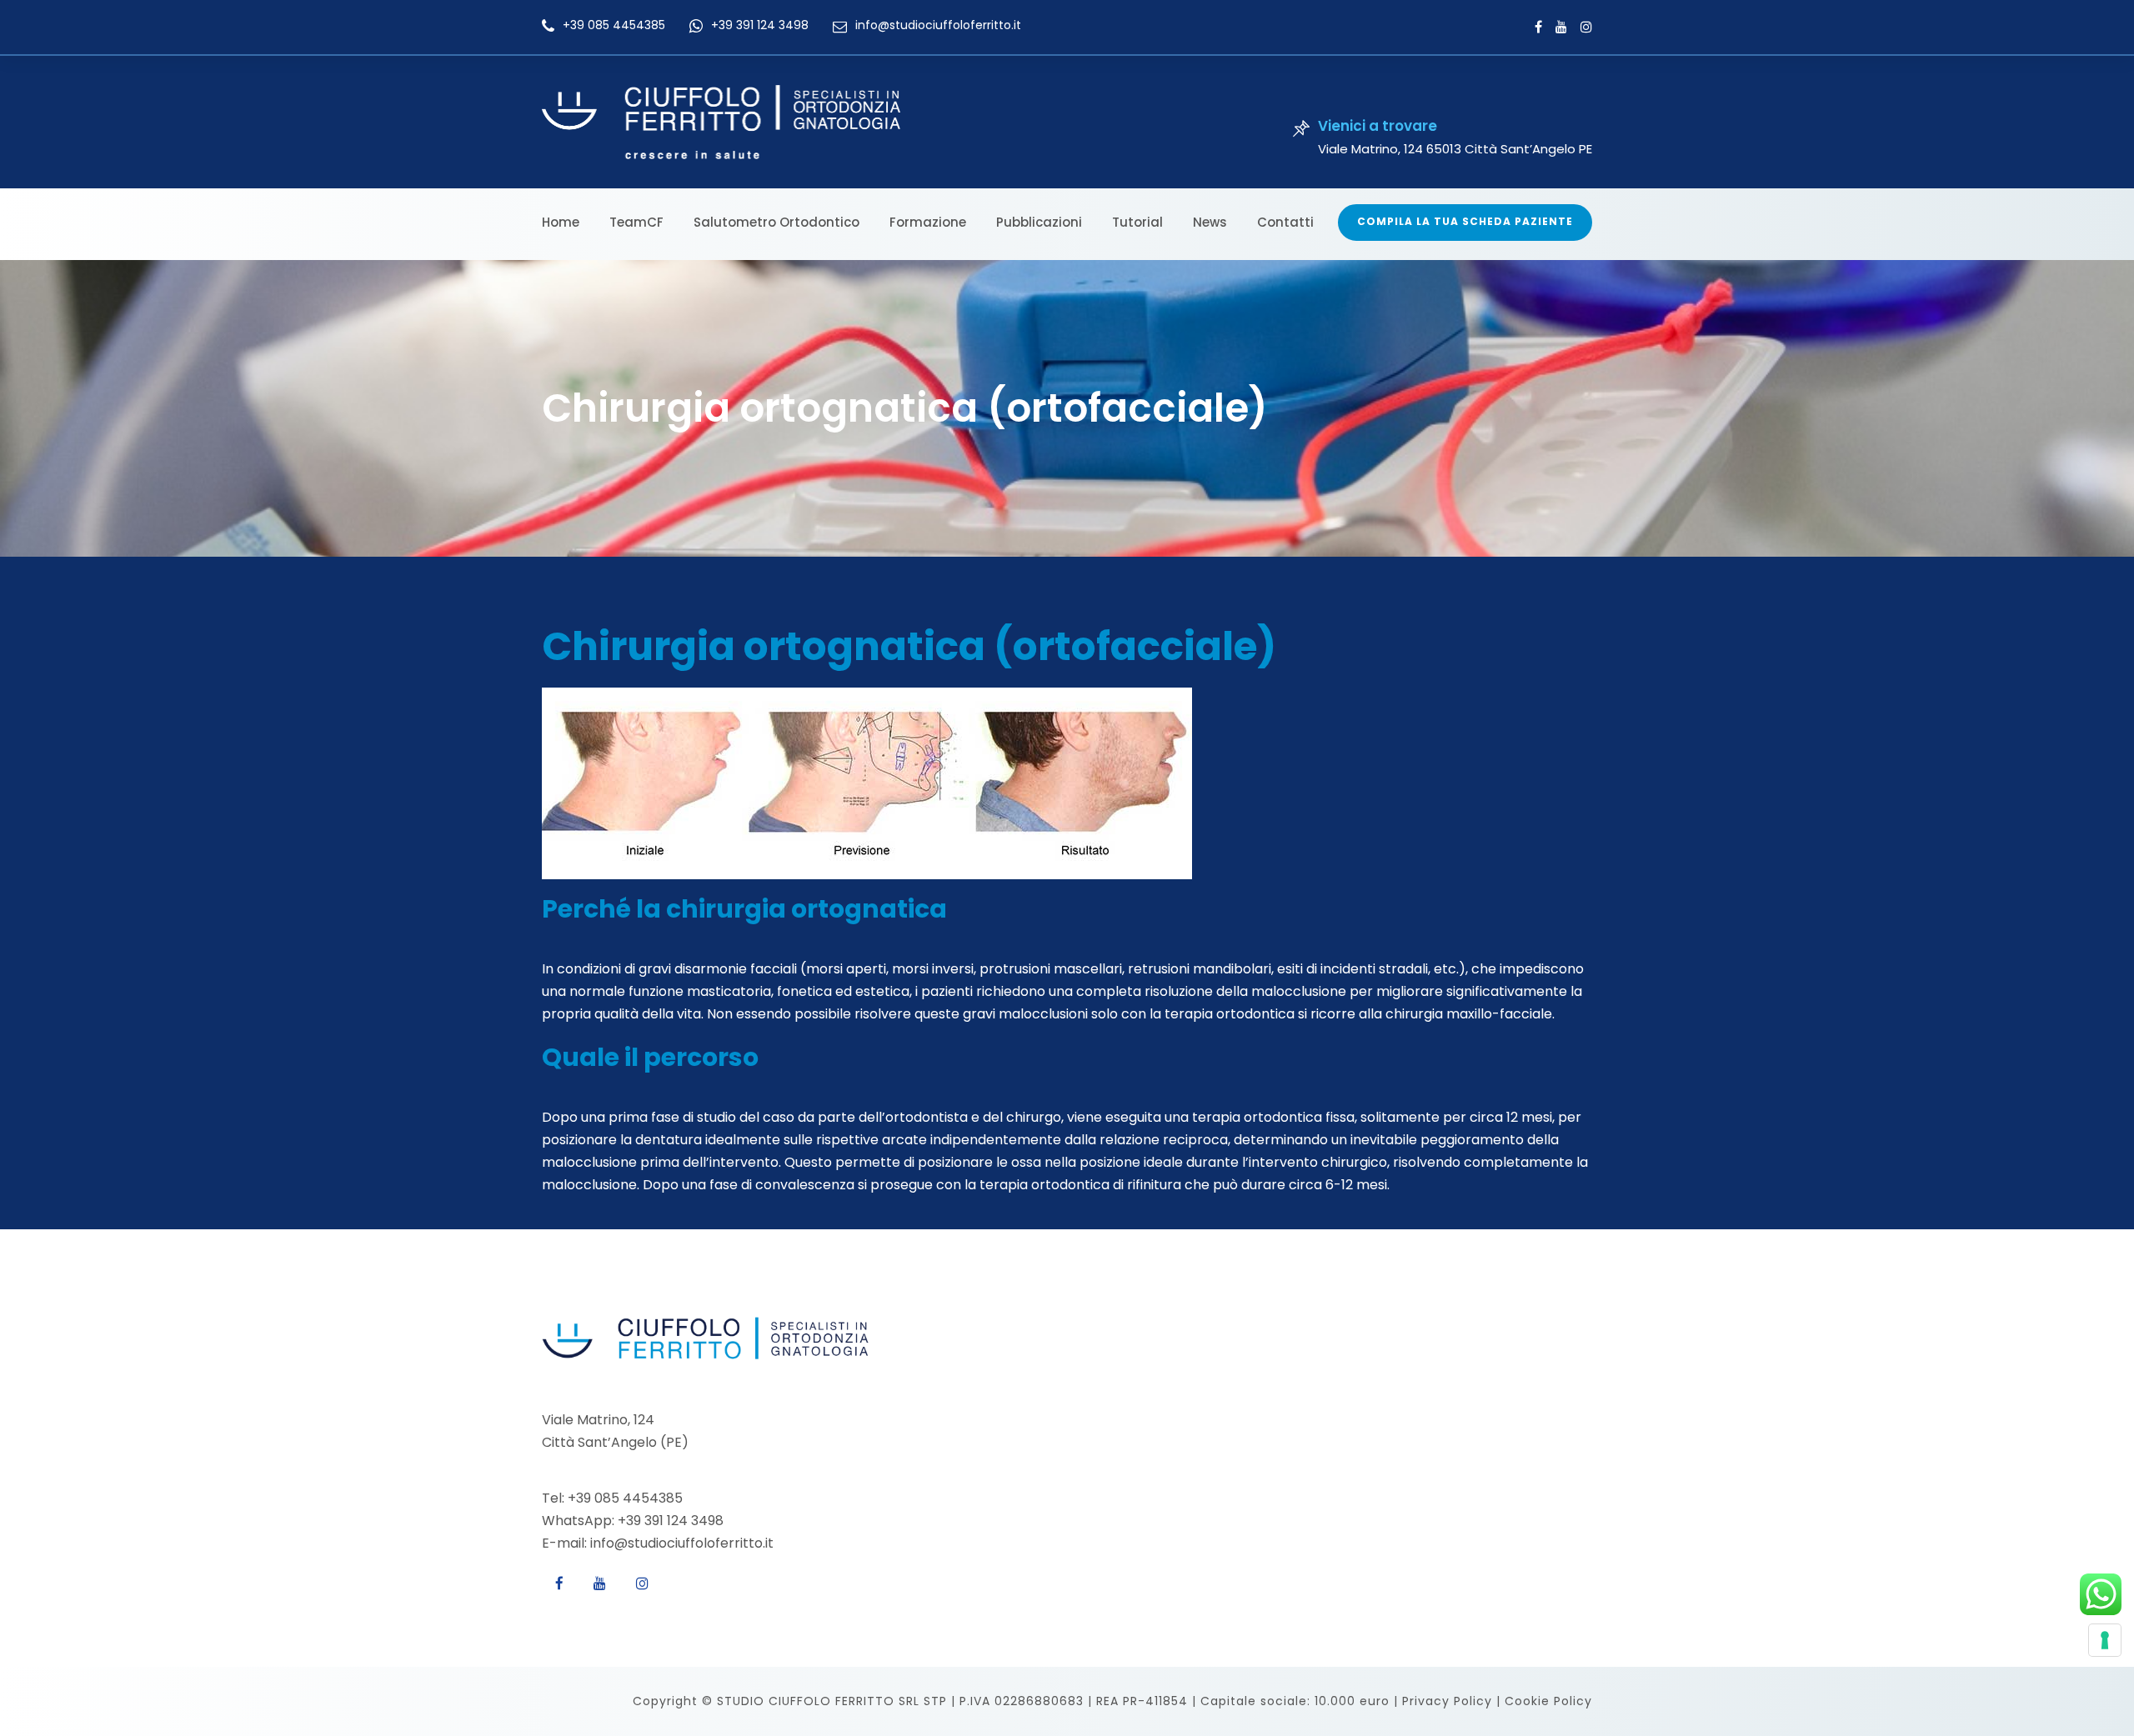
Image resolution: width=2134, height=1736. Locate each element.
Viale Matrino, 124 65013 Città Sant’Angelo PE (1455, 149)
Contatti (1285, 222)
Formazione (928, 222)
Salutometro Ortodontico (776, 222)
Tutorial (1137, 222)
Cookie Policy (1548, 1701)
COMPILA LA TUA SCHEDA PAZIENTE (1465, 221)
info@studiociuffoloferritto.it (938, 25)
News (1210, 222)
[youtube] (1561, 27)
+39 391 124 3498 (760, 25)
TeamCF (636, 222)
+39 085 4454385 (614, 25)
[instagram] (1586, 27)
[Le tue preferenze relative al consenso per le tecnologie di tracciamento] (2105, 1640)
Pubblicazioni (1039, 222)
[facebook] (1538, 27)
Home (561, 222)
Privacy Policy (1447, 1701)
